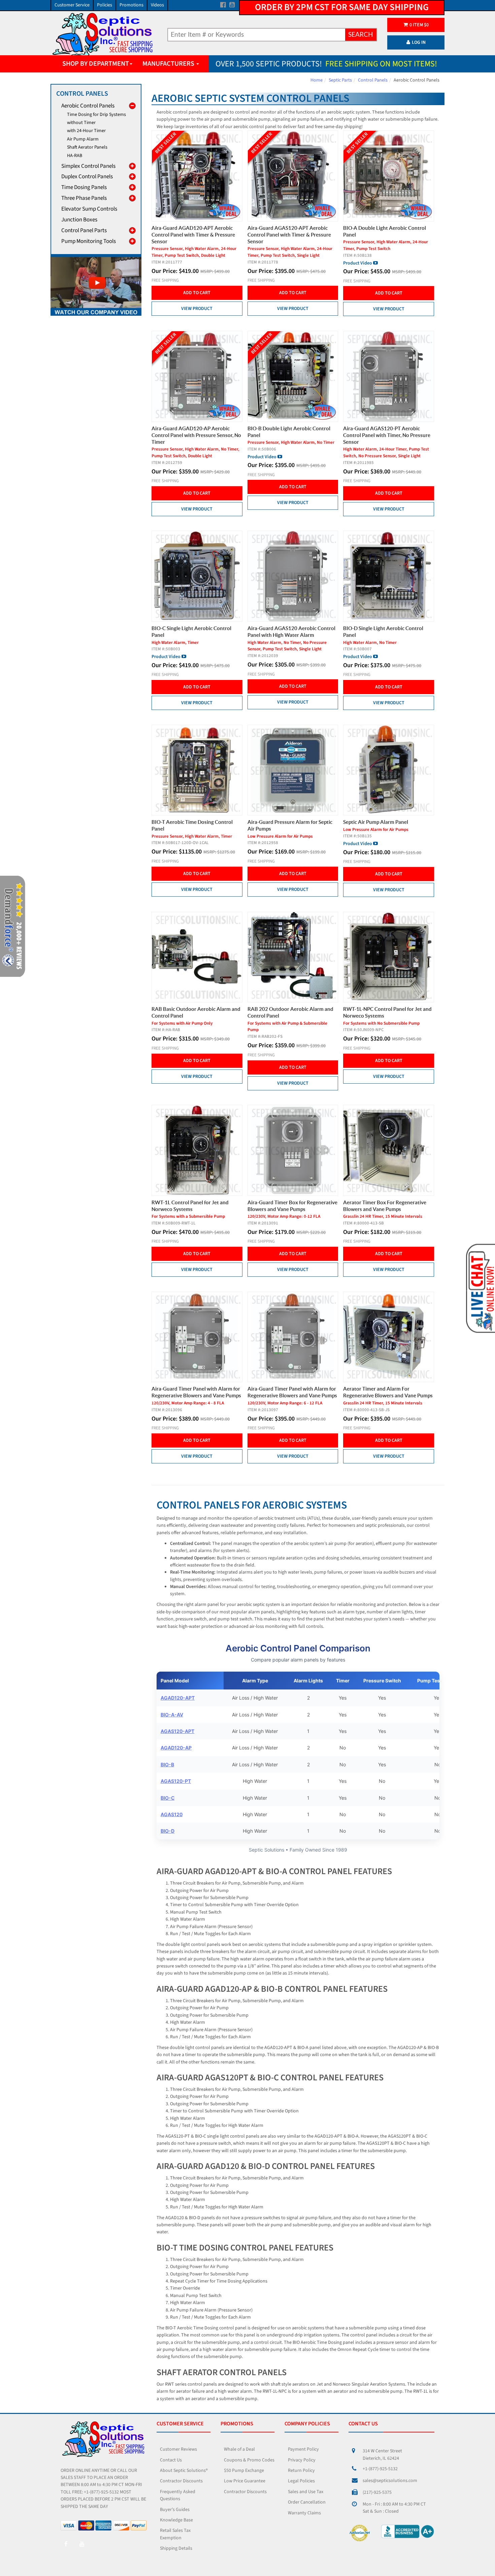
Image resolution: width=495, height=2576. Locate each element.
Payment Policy (303, 2449)
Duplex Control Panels (87, 177)
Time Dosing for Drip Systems (96, 115)
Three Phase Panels (84, 198)
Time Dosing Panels (84, 187)
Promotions (131, 5)
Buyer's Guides (175, 2510)
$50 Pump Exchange (244, 2471)
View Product (197, 309)
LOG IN (419, 42)
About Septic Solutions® (184, 2471)
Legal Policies (301, 2481)
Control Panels (373, 80)
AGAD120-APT (178, 1698)
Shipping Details (176, 2548)
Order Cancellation (307, 2502)
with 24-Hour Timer (86, 131)
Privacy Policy (302, 2460)
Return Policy (301, 2471)
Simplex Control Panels (88, 166)
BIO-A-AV (172, 1715)
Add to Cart (197, 293)
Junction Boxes (79, 220)
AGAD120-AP (176, 1748)
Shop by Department (96, 64)
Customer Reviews (178, 2449)
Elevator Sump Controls (89, 209)
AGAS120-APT (177, 1731)
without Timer (81, 123)
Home (317, 80)
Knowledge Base (176, 2520)
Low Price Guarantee (245, 2481)
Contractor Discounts (181, 2481)
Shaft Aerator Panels (87, 147)
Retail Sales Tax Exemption (175, 2534)
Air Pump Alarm (83, 139)
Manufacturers (169, 64)
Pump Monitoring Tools (89, 241)
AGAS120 (172, 1814)
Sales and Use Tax (306, 2492)
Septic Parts (340, 80)
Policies (105, 5)
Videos (157, 5)
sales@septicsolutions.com (390, 2481)
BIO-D (168, 1831)
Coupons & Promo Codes (249, 2460)
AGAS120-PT (176, 1781)
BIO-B (167, 1764)
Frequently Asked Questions (178, 2495)
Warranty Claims (304, 2513)
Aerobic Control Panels (88, 106)
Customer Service (72, 5)
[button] (480, 1288)
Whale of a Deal (239, 2449)
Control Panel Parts (84, 230)
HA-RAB (75, 156)
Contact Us (171, 2460)
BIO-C (168, 1798)
